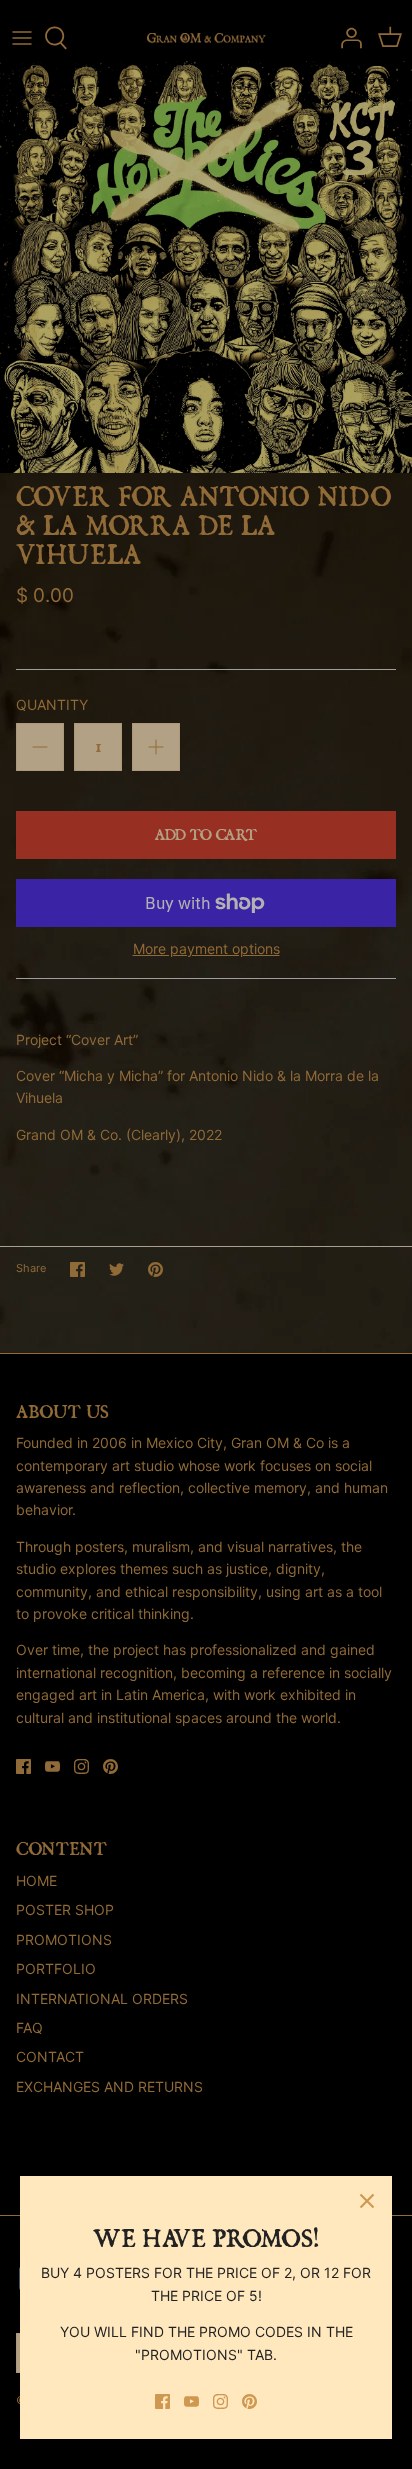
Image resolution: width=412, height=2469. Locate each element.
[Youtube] (191, 2401)
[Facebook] (162, 2401)
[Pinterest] (249, 2401)
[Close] (367, 2201)
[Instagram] (220, 2401)
